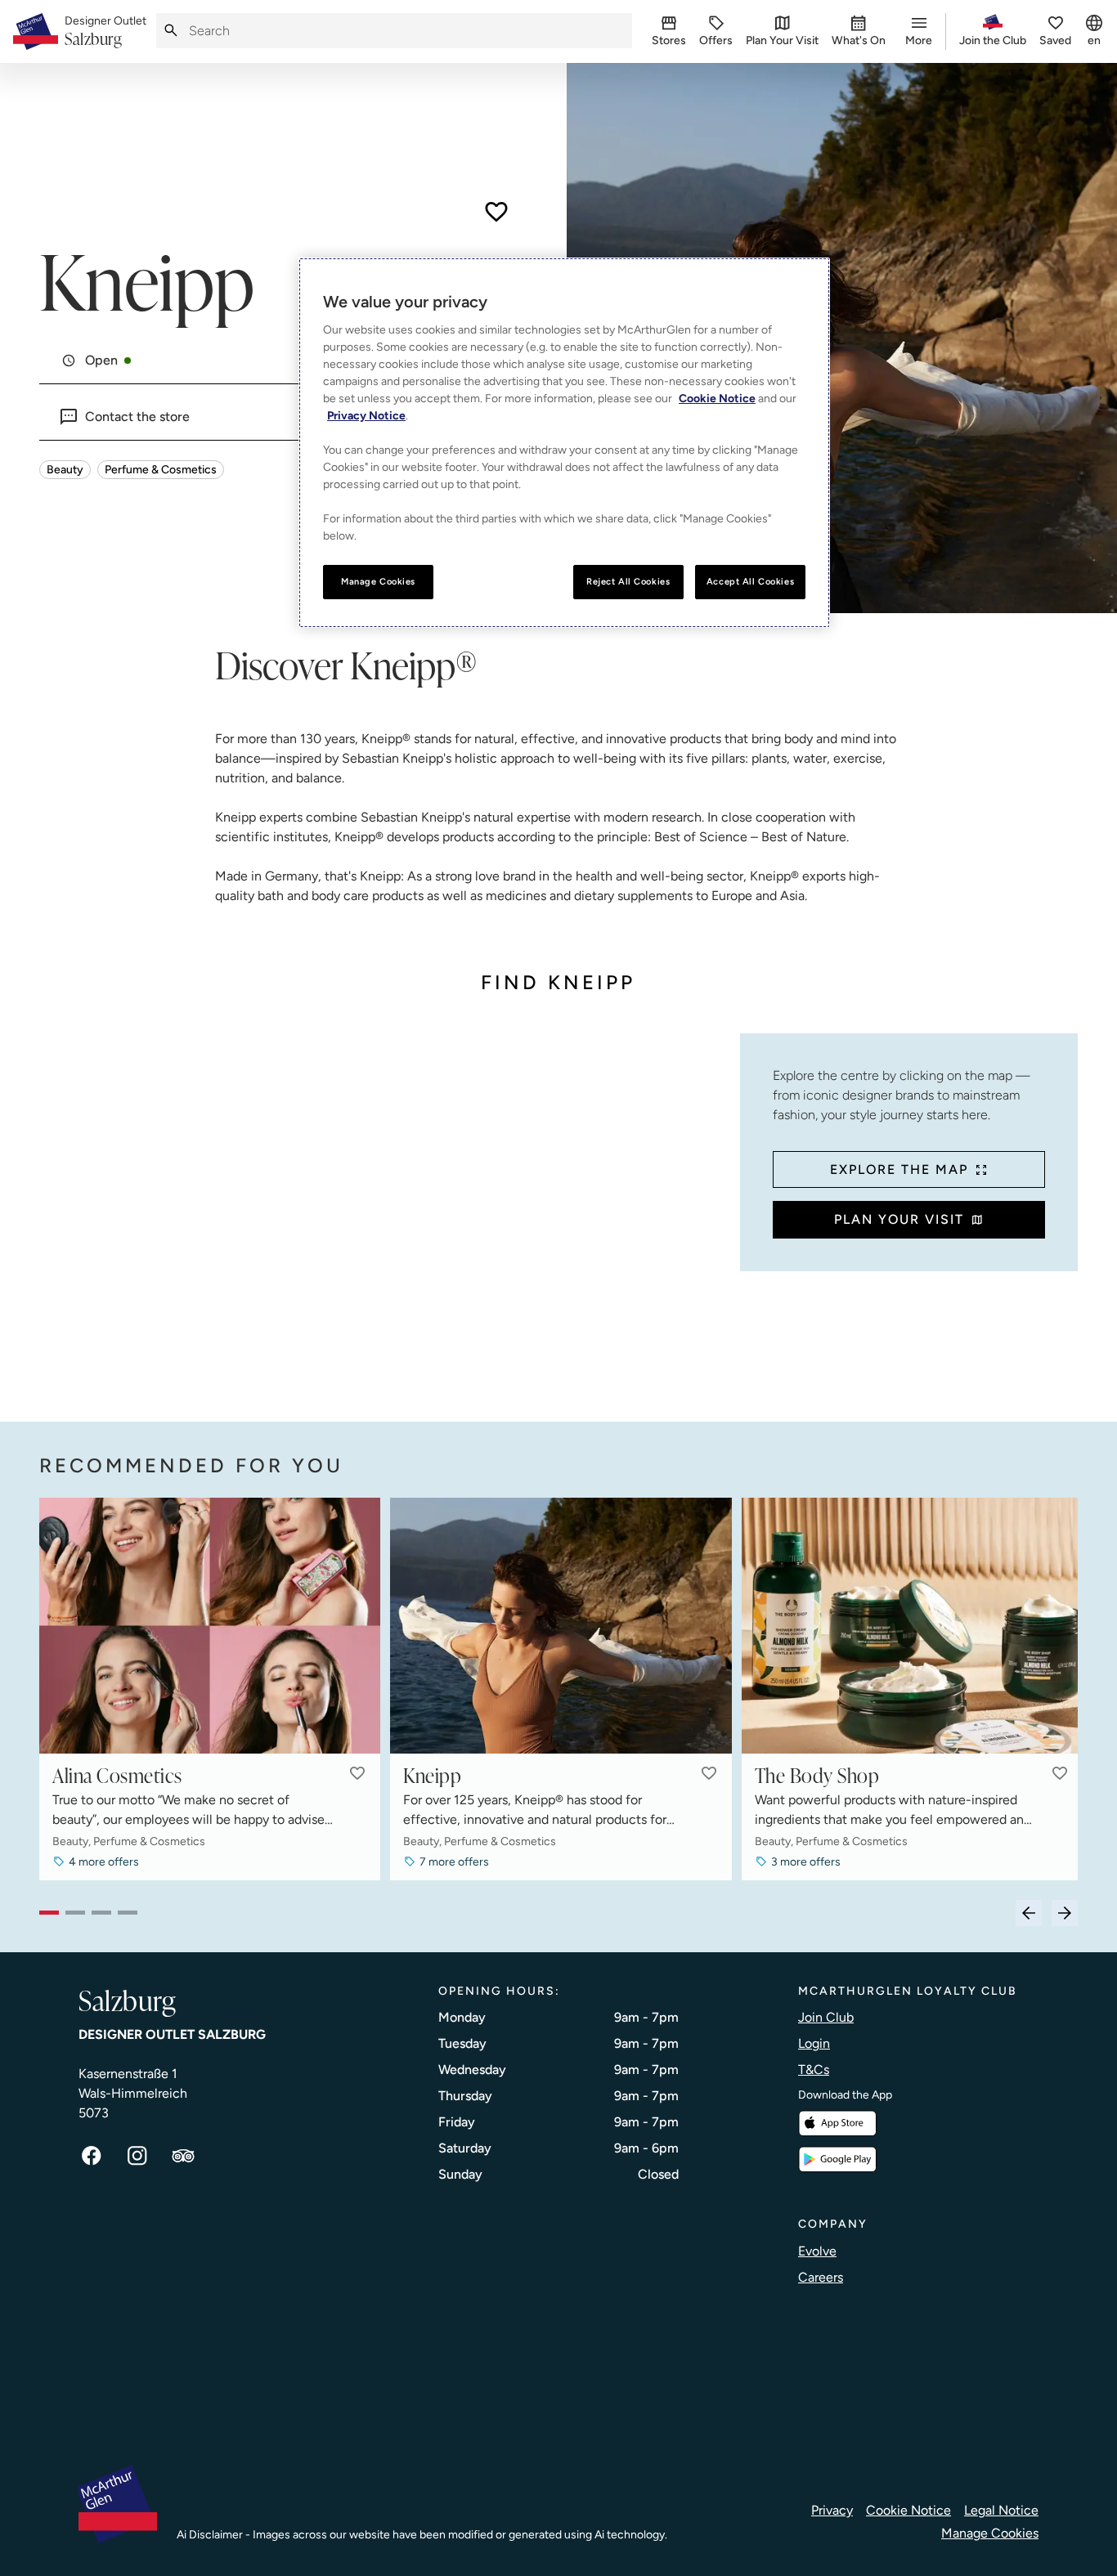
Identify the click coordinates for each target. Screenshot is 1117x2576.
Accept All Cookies (750, 581)
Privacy (832, 2510)
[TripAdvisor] (183, 2156)
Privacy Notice (366, 416)
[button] (357, 1773)
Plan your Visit (899, 1219)
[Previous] (1029, 1913)
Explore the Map (899, 1169)
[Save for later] (496, 212)
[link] (105, 32)
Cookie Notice (908, 2510)
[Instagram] (137, 2156)
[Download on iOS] (837, 2124)
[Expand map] (383, 1211)
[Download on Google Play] (837, 2159)
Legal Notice (1001, 2510)
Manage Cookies (990, 2533)
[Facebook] (92, 2156)
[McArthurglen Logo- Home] (36, 31)
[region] (564, 443)
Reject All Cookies (628, 581)
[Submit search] (171, 31)
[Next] (1065, 1913)
